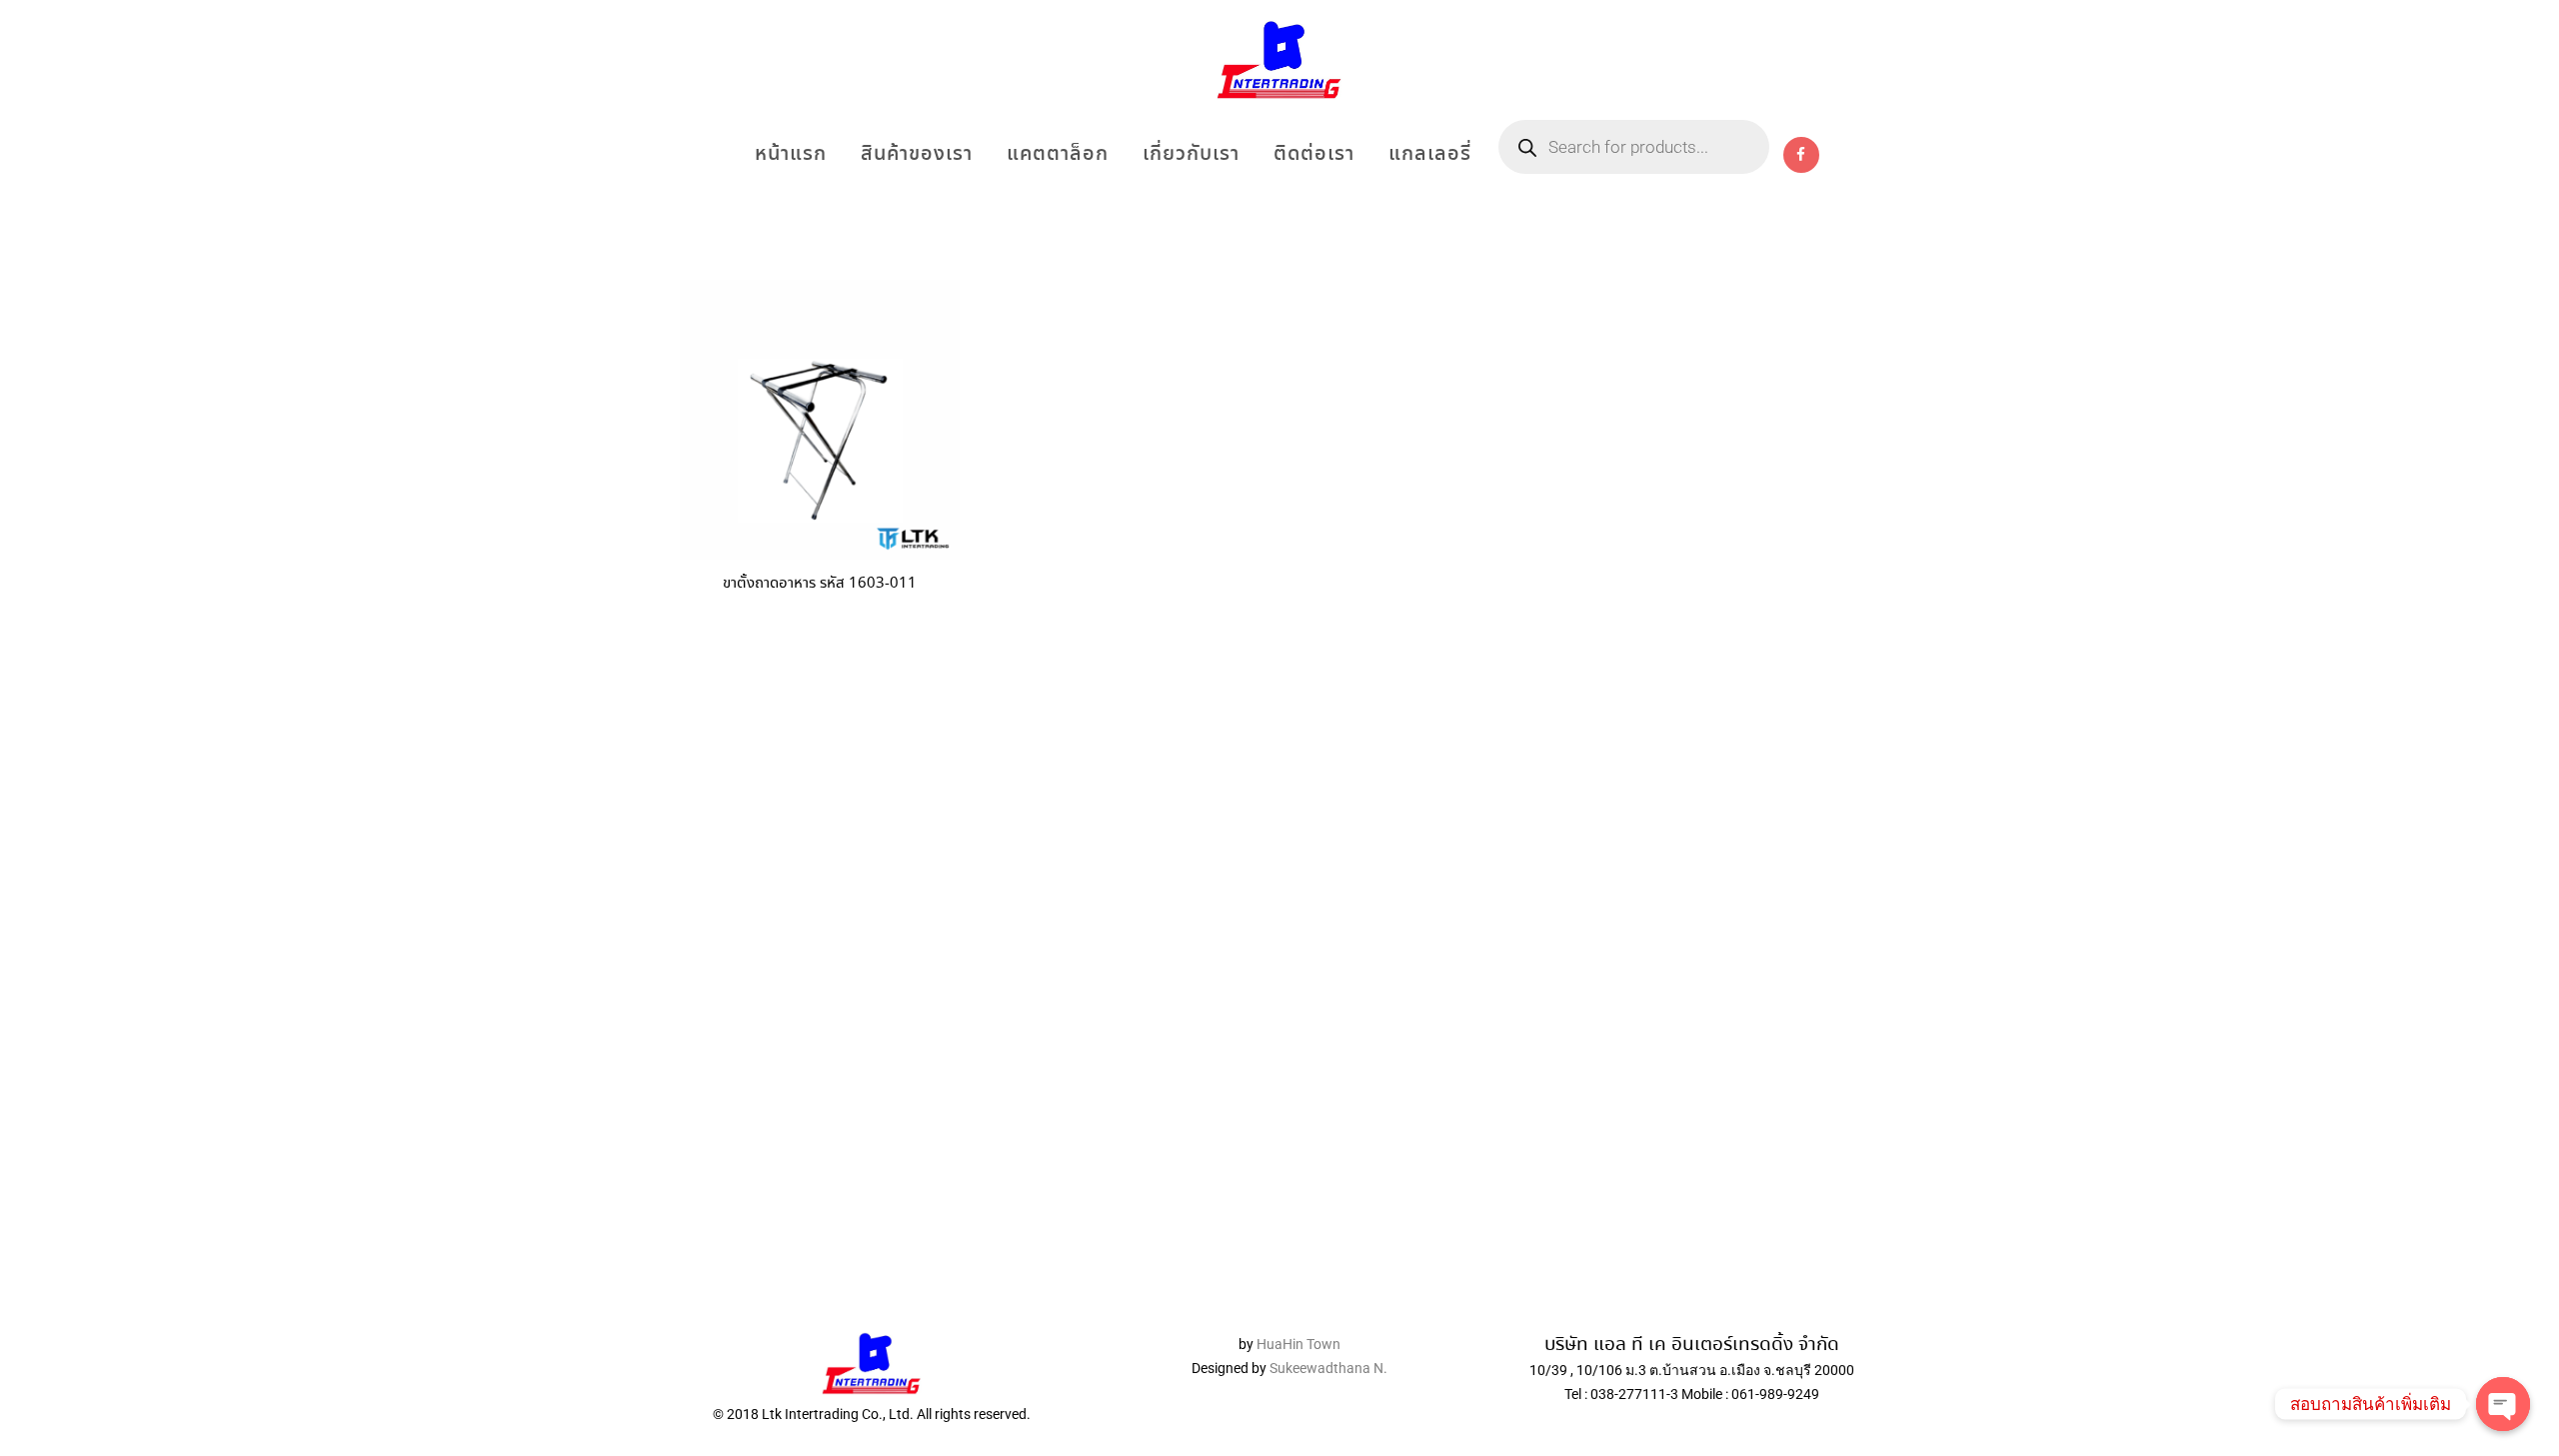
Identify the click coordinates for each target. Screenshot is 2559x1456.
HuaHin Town (1298, 1344)
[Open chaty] (2503, 1404)
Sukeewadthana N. (1327, 1368)
